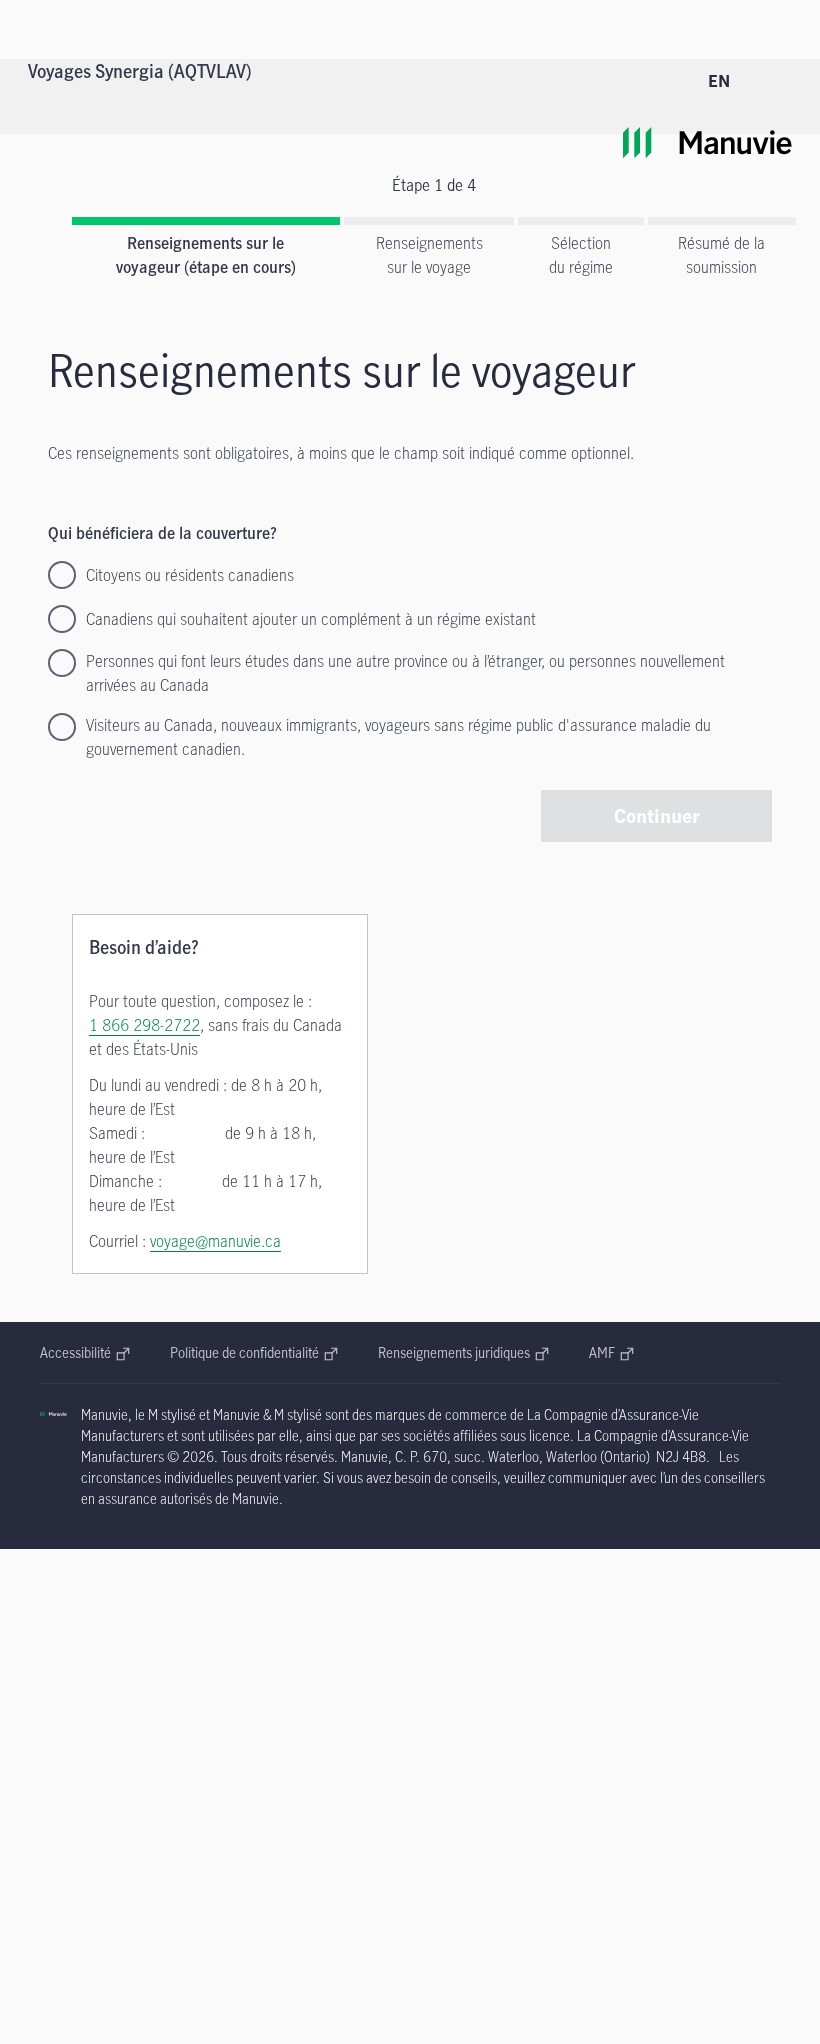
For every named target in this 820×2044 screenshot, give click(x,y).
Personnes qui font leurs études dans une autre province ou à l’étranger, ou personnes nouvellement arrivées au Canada (405, 673)
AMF (611, 1352)
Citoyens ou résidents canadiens (190, 575)
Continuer (657, 815)
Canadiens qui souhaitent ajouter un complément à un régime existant (311, 619)
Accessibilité (85, 1352)
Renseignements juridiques (457, 1352)
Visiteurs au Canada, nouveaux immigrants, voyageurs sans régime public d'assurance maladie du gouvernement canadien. (398, 737)
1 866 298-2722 (144, 1025)
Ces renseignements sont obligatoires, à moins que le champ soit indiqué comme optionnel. (341, 453)
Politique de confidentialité (249, 1352)
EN (719, 81)
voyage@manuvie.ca (215, 1241)
